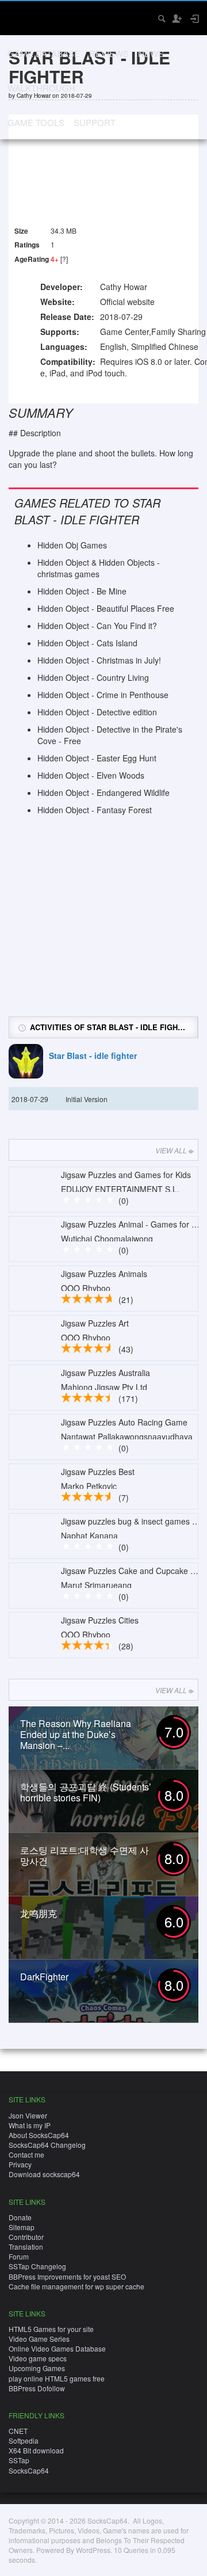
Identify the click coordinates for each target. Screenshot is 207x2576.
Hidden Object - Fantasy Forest (95, 810)
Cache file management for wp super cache (76, 2286)
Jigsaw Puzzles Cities (100, 1620)
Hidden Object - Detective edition (97, 712)
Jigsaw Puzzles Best (98, 1472)
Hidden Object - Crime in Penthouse (103, 695)
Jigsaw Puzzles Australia (106, 1373)
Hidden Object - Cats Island (87, 643)
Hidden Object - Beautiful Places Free (106, 608)
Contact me (26, 2154)
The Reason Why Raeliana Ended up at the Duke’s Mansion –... (76, 1734)
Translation (26, 2247)
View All (171, 1150)
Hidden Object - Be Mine (82, 591)
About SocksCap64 (39, 2135)
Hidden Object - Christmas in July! (99, 660)
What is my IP (30, 2125)
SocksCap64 (29, 2470)
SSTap (19, 2460)
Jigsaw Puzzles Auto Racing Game (124, 1422)
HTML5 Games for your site (51, 2329)
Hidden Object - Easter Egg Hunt (97, 758)
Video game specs (38, 2358)
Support (95, 122)
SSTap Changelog (37, 2266)
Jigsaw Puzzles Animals (104, 1274)
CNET (18, 2431)
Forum (19, 2256)
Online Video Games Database (57, 2348)
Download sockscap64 (44, 2174)
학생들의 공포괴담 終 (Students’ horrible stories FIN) (86, 1792)
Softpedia (24, 2440)
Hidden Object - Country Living (93, 677)
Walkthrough (41, 88)
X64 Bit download (36, 2450)
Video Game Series (39, 2339)
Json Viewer (28, 2115)
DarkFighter (44, 1977)
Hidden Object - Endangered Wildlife (103, 792)
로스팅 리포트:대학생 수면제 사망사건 (85, 1855)
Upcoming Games (37, 2368)
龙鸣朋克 (39, 1913)
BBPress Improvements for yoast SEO (67, 2276)
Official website (127, 302)
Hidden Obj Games (72, 545)
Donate (20, 2217)
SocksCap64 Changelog (47, 2145)
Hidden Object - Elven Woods (91, 775)
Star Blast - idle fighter (93, 1056)
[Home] (19, 17)
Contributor (26, 2237)
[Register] (177, 18)
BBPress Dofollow (37, 2388)
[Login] (194, 18)
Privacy (20, 2164)
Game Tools (36, 122)
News (151, 53)
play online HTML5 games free (57, 2378)
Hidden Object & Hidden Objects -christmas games (99, 568)
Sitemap (22, 2227)
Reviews (109, 53)
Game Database (44, 53)
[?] (64, 259)
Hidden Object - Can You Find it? (97, 626)
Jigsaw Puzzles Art (95, 1323)
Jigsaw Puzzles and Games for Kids (126, 1175)
